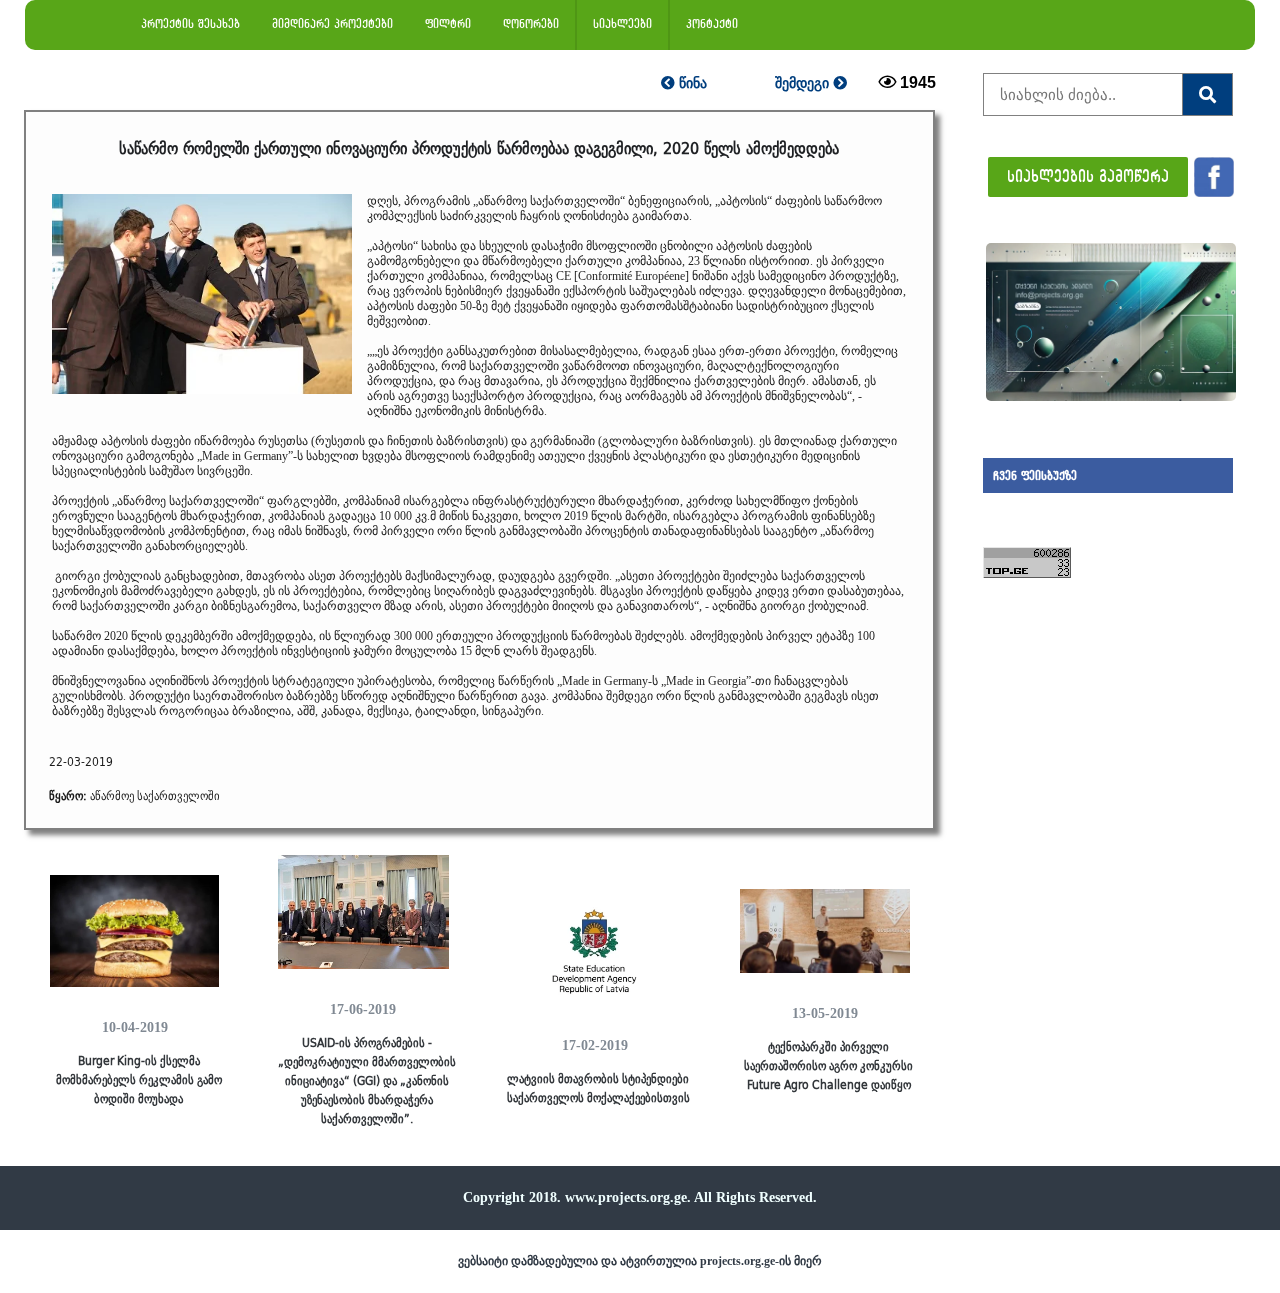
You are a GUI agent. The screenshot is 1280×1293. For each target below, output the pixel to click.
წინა (691, 83)
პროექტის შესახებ (190, 23)
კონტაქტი (712, 23)
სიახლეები (622, 23)
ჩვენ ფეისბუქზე (1035, 475)
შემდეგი (804, 83)
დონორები (531, 23)
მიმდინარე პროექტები (332, 23)
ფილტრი (448, 23)
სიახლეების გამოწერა (1088, 175)
